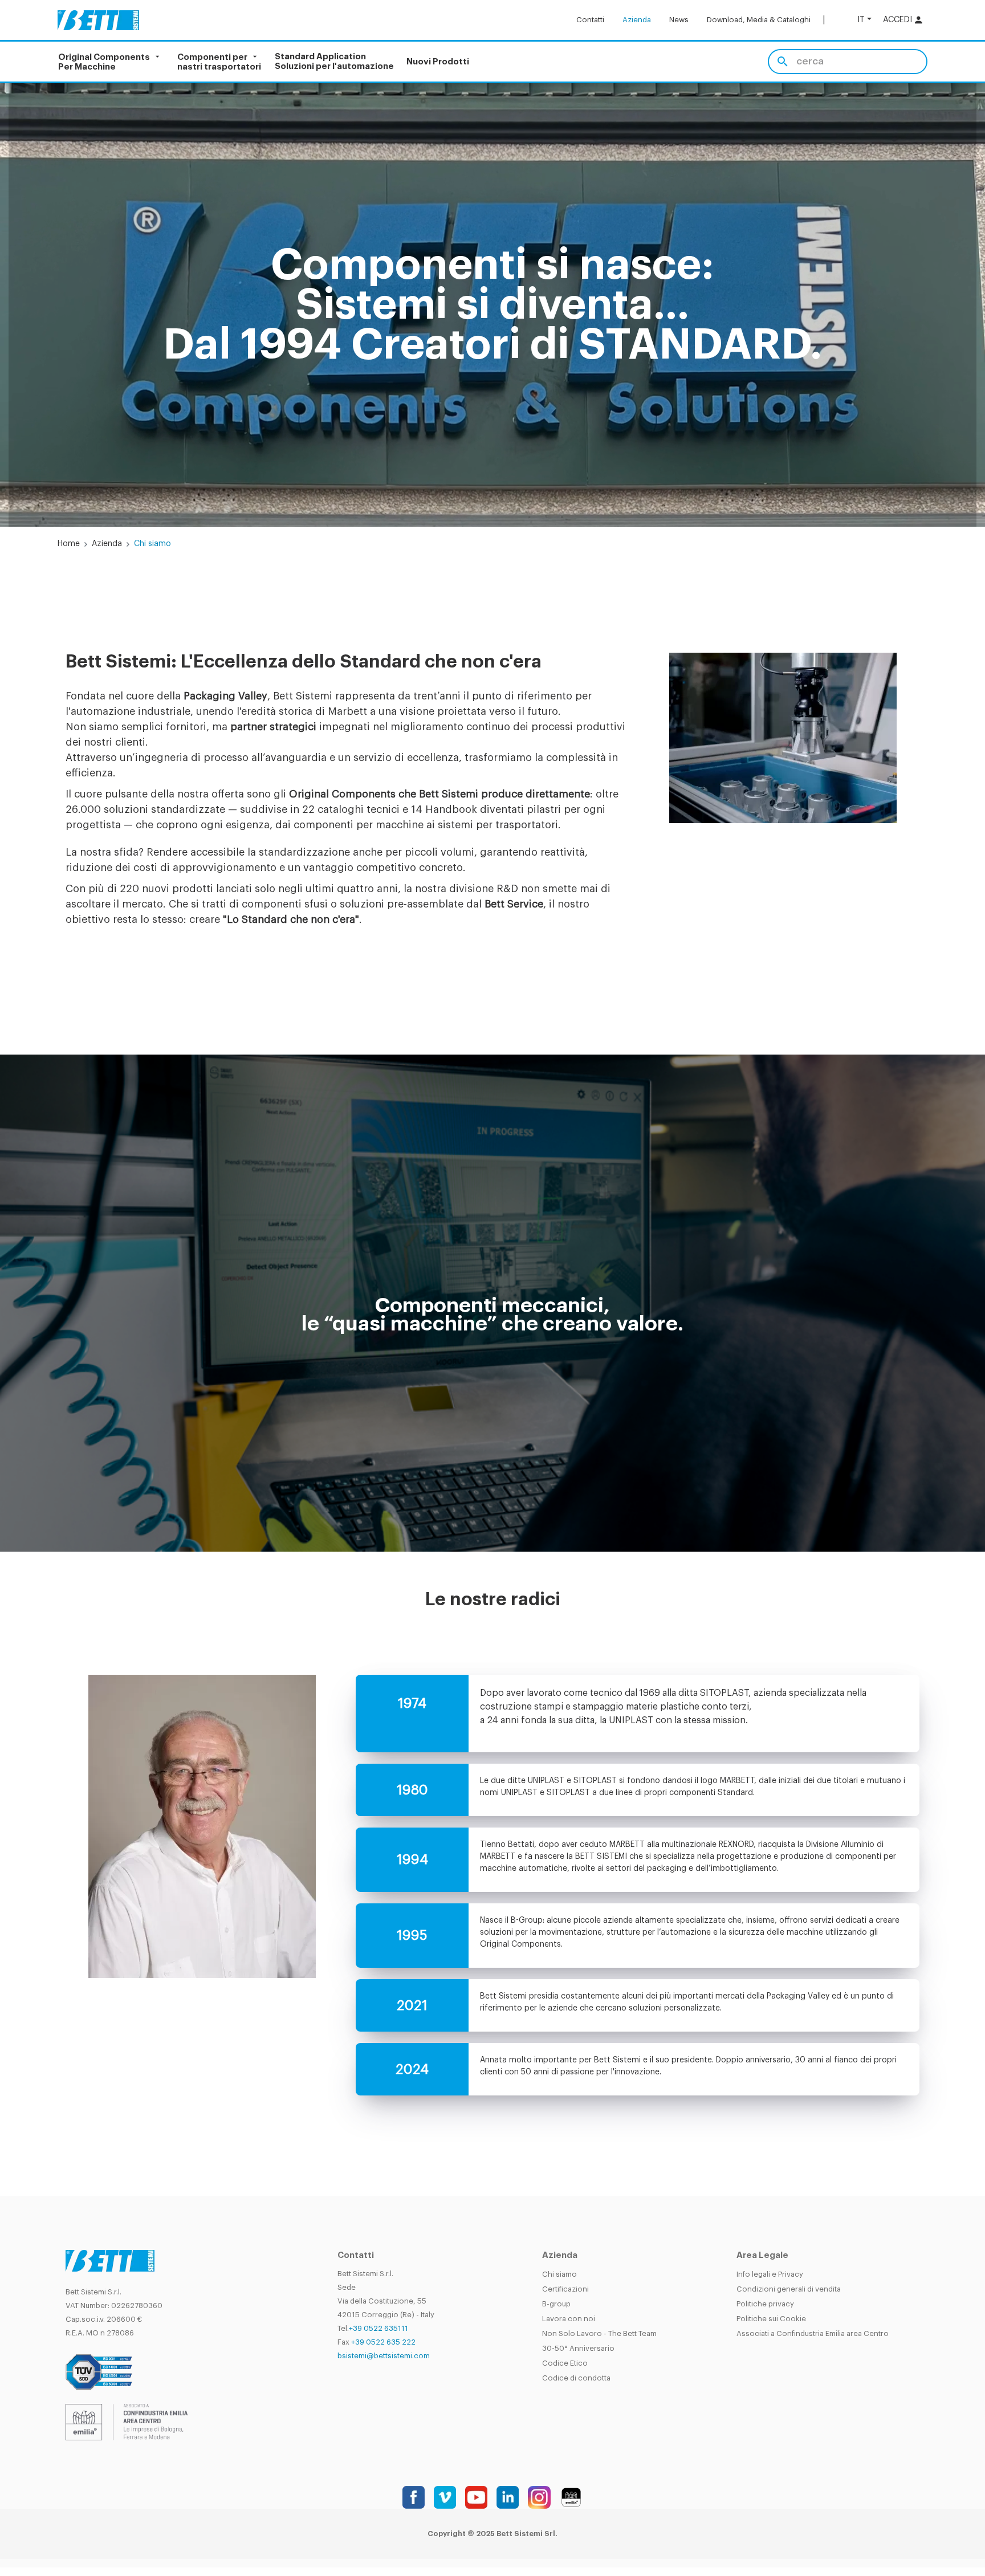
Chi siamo (559, 2274)
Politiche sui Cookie (771, 2319)
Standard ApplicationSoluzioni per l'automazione (334, 62)
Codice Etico (565, 2363)
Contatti (590, 20)
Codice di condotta (576, 2378)
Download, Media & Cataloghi (759, 20)
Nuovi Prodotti (438, 62)
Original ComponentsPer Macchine (104, 62)
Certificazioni (565, 2289)
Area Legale (762, 2255)
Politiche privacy (765, 2304)
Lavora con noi (569, 2319)
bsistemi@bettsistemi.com (384, 2356)
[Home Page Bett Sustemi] (98, 20)
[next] (936, 305)
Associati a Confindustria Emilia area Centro (813, 2333)
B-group (556, 2304)
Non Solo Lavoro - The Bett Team (599, 2333)
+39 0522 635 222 (383, 2342)
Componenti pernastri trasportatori (219, 62)
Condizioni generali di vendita (789, 2289)
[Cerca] (782, 62)
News (679, 20)
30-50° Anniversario (578, 2348)
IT (861, 20)
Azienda (637, 20)
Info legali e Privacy (770, 2274)
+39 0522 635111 (378, 2328)
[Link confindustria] (127, 2421)
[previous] (49, 305)
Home (69, 544)
